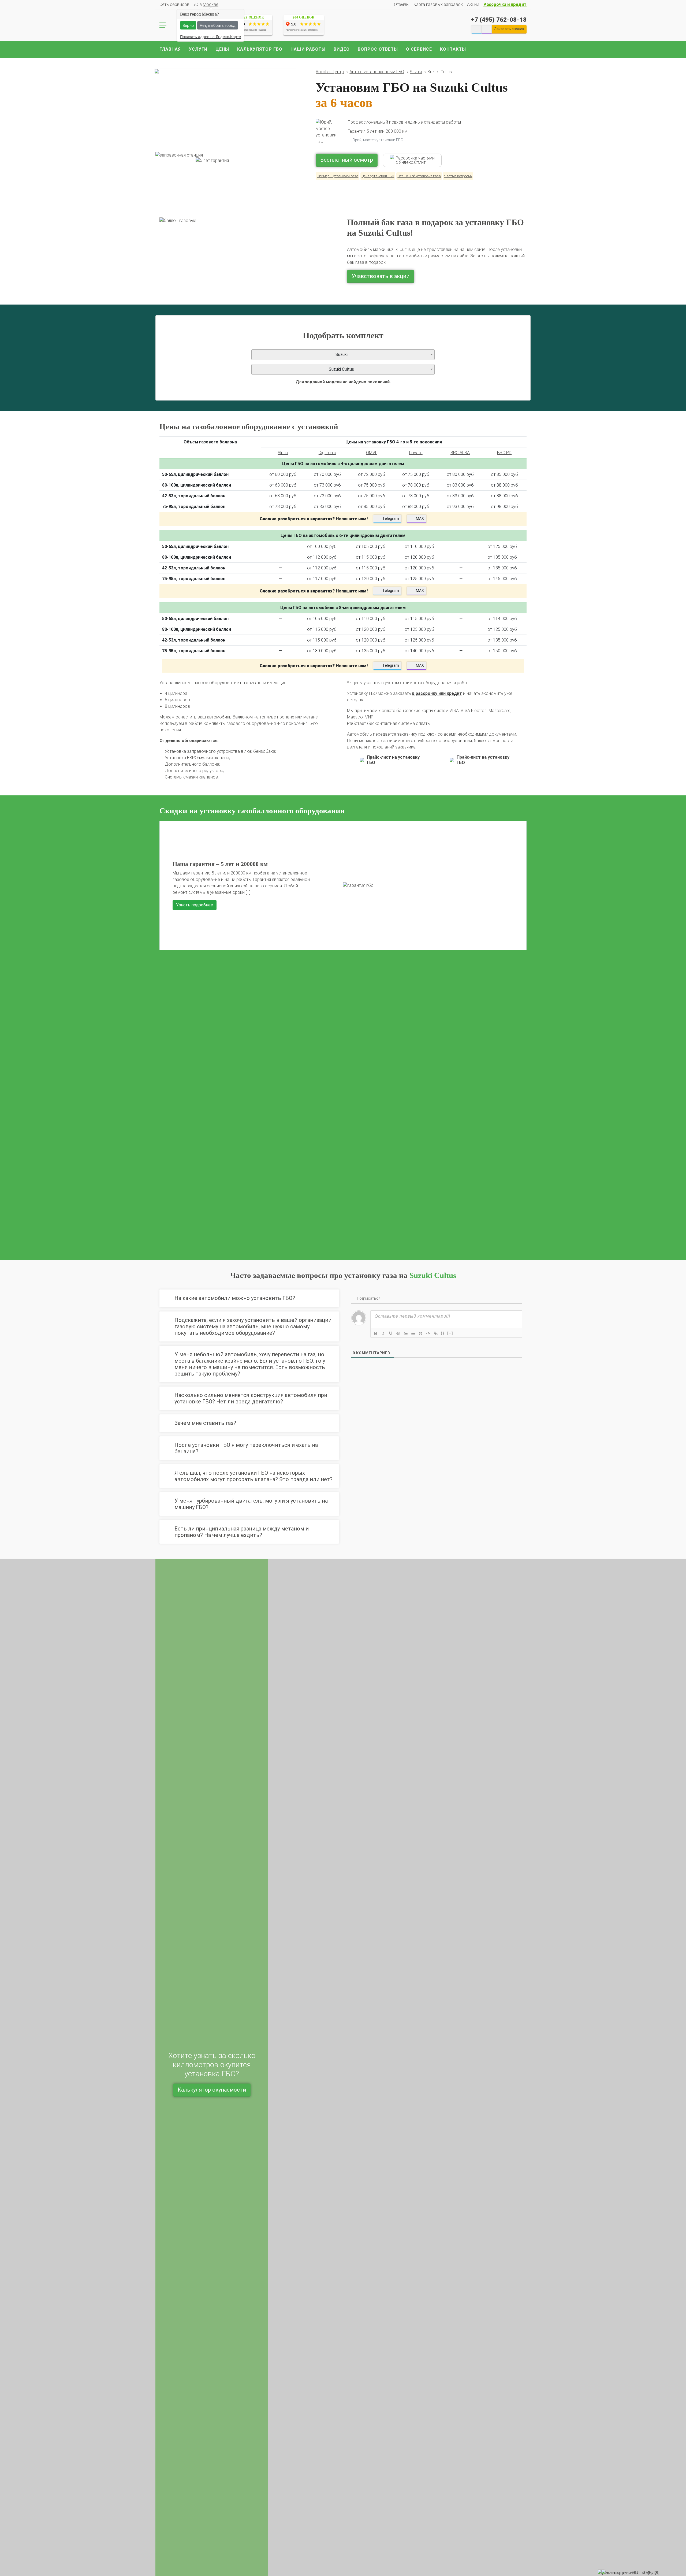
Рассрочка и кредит (505, 4)
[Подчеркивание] (391, 1333)
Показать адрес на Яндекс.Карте (210, 37)
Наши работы (308, 49)
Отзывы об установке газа (419, 176)
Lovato (416, 453)
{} (443, 1333)
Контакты (453, 49)
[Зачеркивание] (398, 1333)
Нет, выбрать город (218, 25)
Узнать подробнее (195, 1055)
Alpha (283, 453)
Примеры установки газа (338, 176)
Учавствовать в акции (381, 276)
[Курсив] (383, 1333)
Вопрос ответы (378, 49)
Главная (170, 49)
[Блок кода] (428, 1333)
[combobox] (343, 355)
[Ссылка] (436, 1333)
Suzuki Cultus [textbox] (341, 369)
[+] (450, 1333)
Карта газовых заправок (438, 4)
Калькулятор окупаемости (212, 2090)
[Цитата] (421, 1333)
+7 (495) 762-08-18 (499, 20)
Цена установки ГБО (378, 176)
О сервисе (419, 49)
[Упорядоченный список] (406, 1333)
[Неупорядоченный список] (413, 1333)
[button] (166, 1035)
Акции (473, 4)
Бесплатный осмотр (347, 160)
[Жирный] (376, 1333)
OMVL (372, 453)
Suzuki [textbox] (342, 355)
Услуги (198, 49)
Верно (188, 25)
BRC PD (504, 453)
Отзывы (402, 4)
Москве (211, 4)
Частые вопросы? (458, 176)
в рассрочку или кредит (437, 693)
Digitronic (327, 453)
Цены (222, 49)
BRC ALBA (460, 453)
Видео (342, 49)
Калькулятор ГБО (260, 49)
